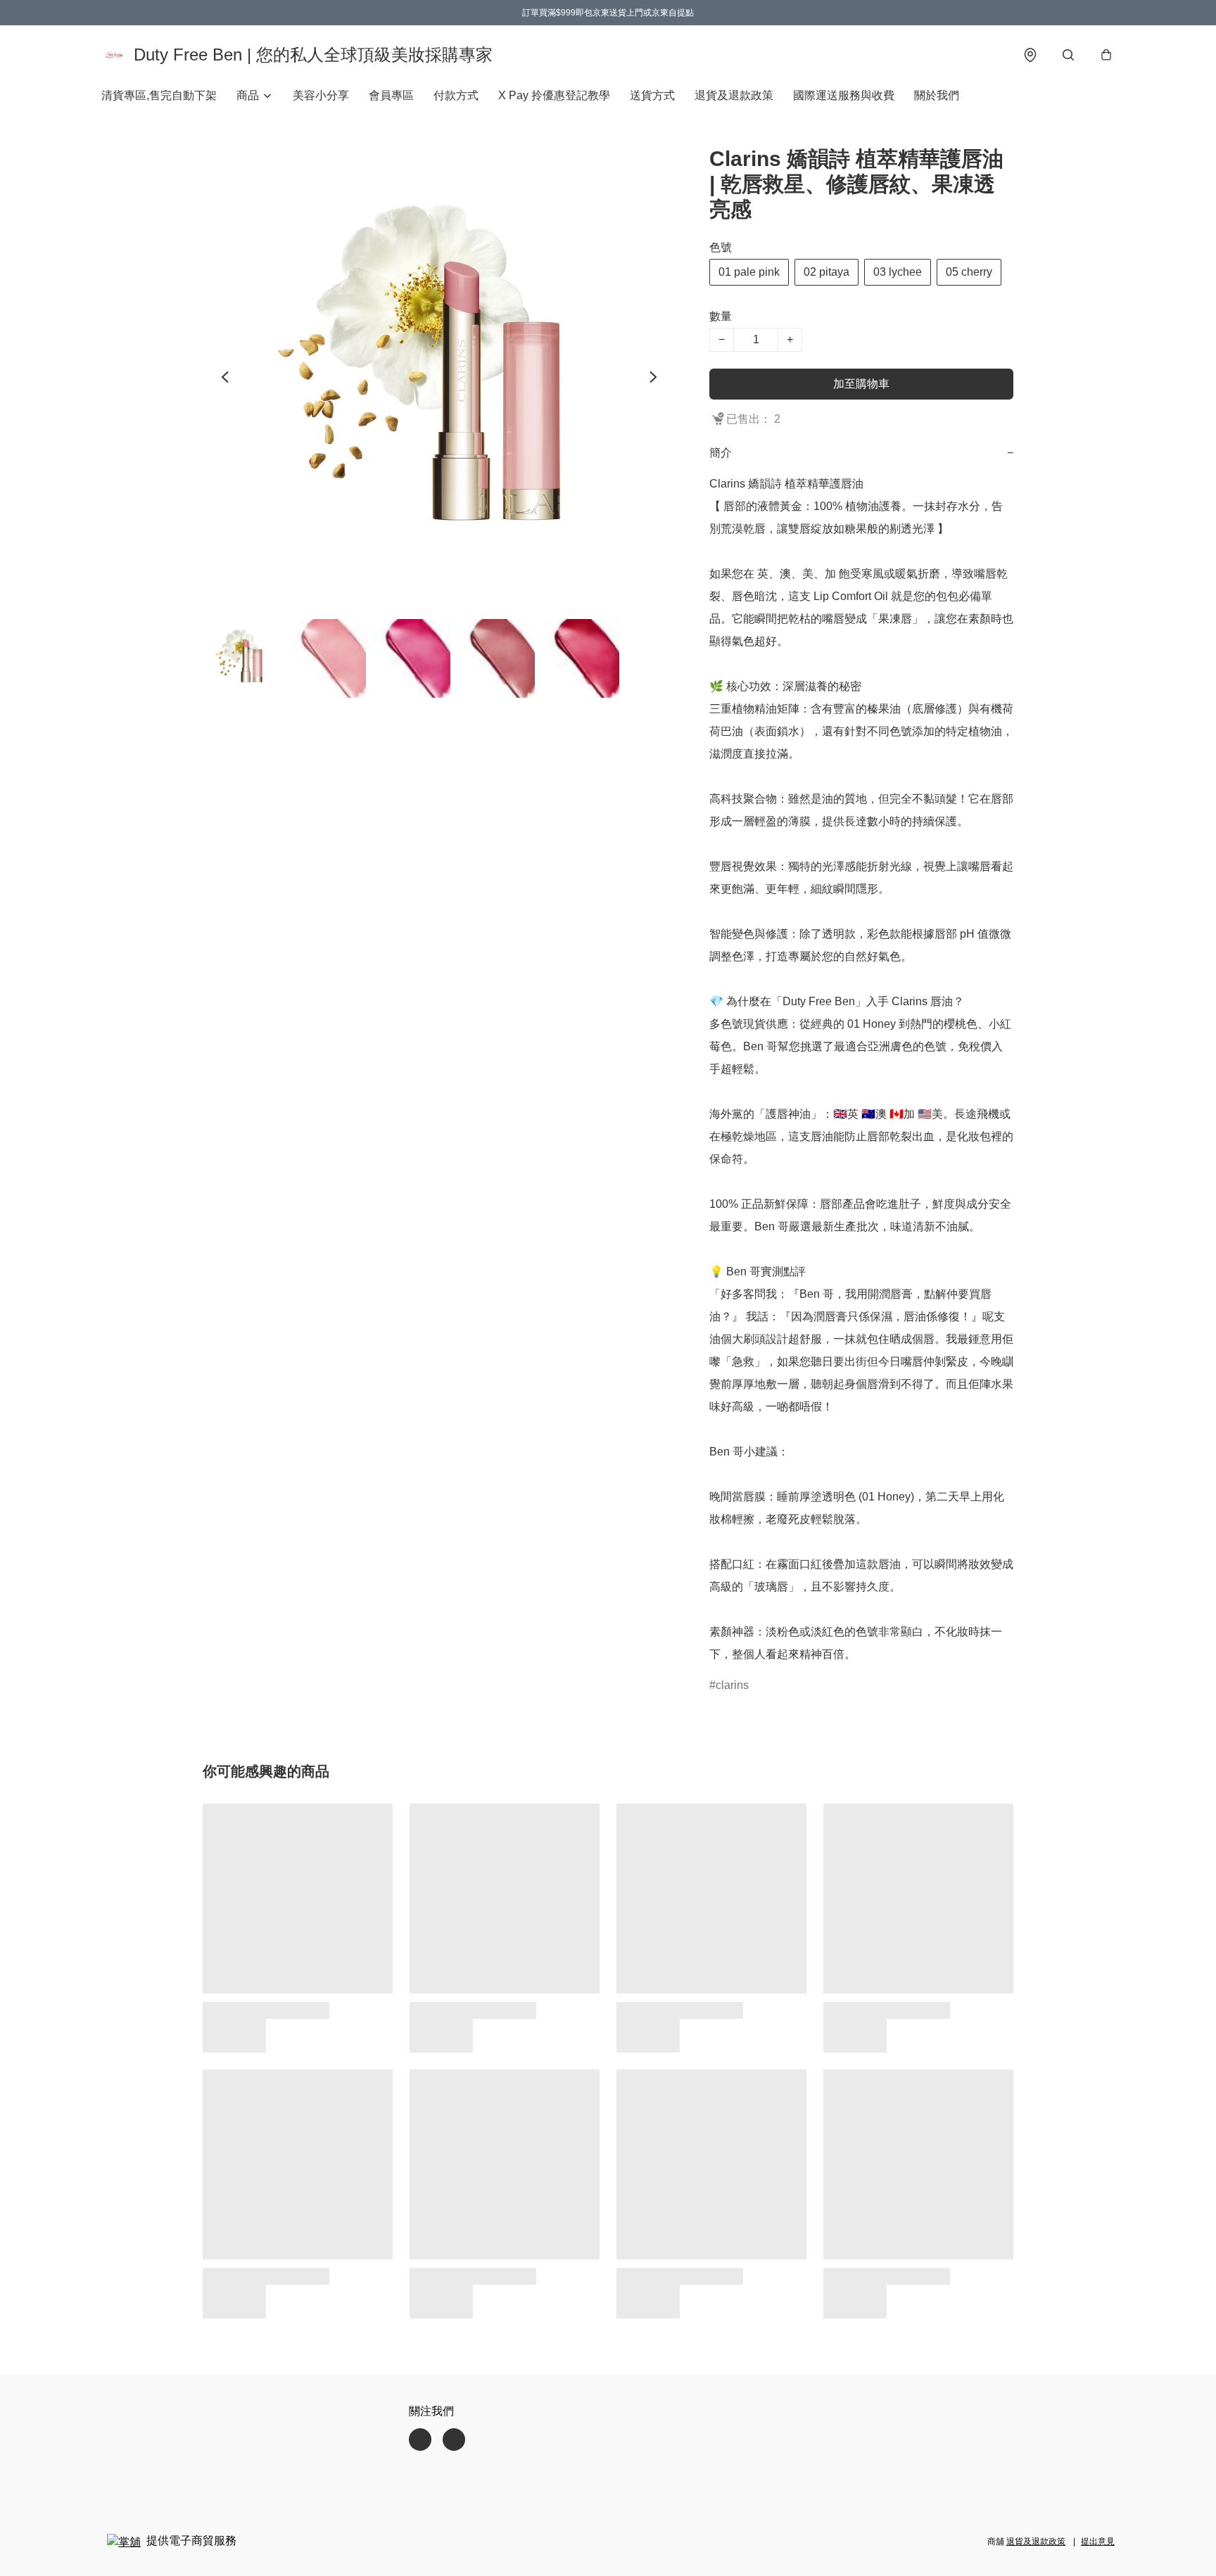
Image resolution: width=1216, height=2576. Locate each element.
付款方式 (456, 95)
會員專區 (391, 95)
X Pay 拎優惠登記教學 (554, 95)
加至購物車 (861, 384)
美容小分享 (321, 95)
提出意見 (1098, 2542)
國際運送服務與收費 (844, 95)
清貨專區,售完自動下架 (159, 95)
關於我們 (937, 95)
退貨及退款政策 (734, 95)
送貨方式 (652, 95)
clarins (732, 1685)
